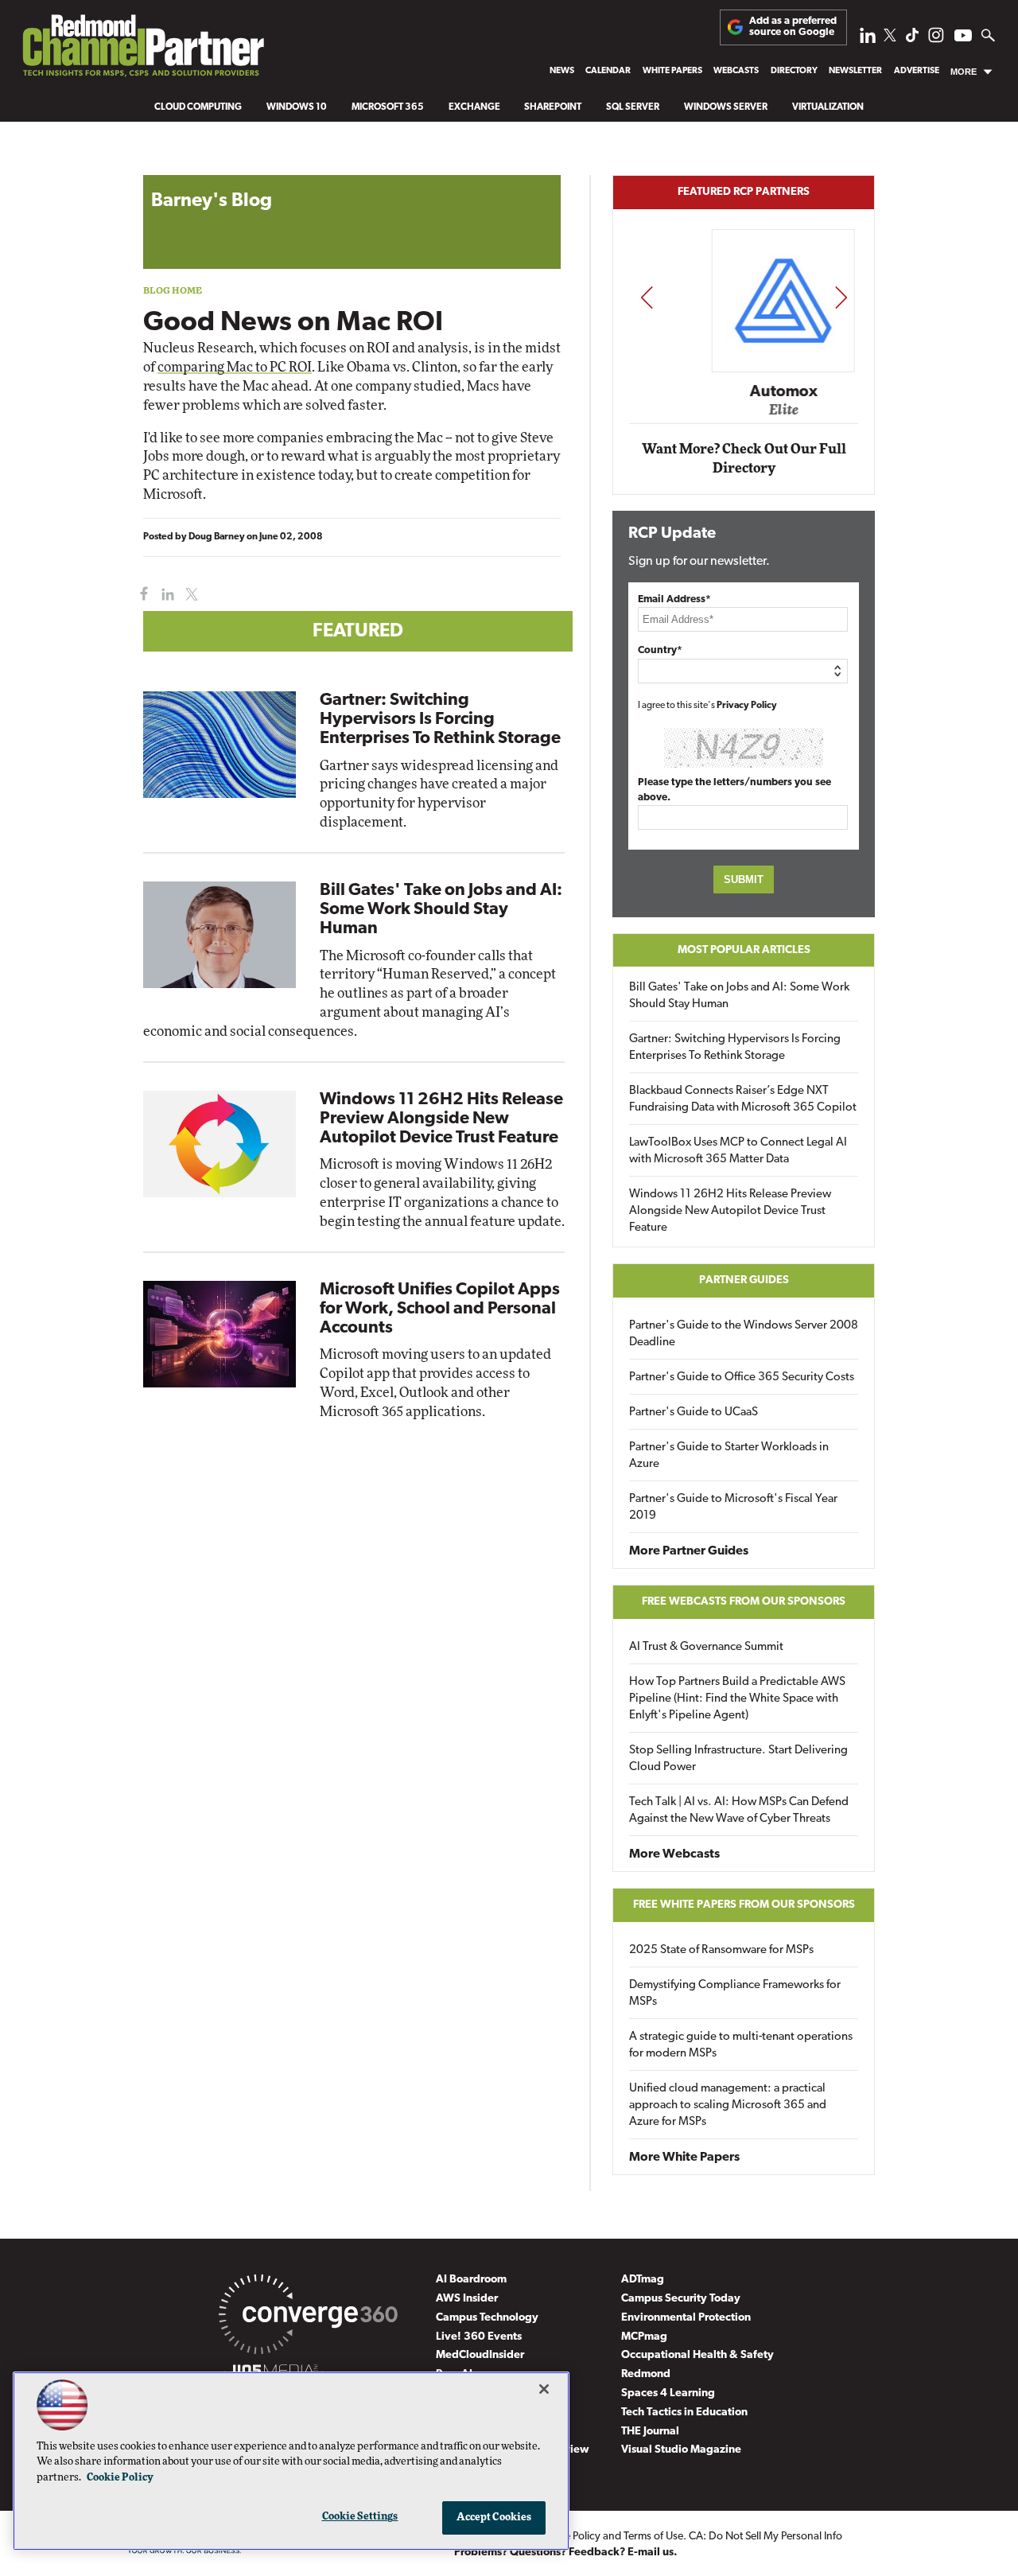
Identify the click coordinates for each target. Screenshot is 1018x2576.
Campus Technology (487, 2318)
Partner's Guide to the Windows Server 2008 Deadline (744, 1334)
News (562, 71)
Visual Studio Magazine (681, 2450)
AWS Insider (467, 2299)
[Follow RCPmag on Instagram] (936, 39)
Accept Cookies (494, 2518)
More (964, 72)
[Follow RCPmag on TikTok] (912, 39)
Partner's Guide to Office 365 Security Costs (742, 1377)
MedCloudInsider (480, 2355)
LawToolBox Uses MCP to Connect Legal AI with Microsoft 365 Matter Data (738, 1151)
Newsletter (855, 71)
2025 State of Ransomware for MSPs (721, 1950)
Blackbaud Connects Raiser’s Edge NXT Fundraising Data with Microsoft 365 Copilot (743, 1099)
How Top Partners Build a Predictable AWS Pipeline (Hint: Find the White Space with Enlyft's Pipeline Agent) (737, 1699)
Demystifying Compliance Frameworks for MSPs (735, 1994)
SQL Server (633, 107)
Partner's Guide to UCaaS (694, 1413)
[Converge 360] (308, 2317)
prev (647, 297)
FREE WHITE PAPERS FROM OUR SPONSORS (744, 1905)
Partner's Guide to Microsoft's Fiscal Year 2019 (733, 1508)
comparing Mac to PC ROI (235, 367)
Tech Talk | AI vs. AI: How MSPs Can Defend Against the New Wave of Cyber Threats (739, 1811)
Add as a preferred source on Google (793, 27)
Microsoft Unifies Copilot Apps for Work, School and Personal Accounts (440, 1309)
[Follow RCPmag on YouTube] (963, 38)
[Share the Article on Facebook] (140, 595)
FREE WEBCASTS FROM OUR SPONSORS (744, 1602)
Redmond (646, 2374)
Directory (794, 71)
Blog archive (181, 167)
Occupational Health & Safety (697, 2355)
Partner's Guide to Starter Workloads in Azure (729, 1456)
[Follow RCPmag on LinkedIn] (868, 39)
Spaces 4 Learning (668, 2393)
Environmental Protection (686, 2318)
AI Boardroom (471, 2280)
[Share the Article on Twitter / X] (190, 595)
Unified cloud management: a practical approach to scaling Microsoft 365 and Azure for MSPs (728, 2105)
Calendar (608, 71)
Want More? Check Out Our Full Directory (744, 459)
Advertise (917, 71)
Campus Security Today (681, 2299)
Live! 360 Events (479, 2337)
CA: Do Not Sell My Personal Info (765, 2537)
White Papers (672, 71)
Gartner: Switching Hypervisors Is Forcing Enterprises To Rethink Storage (440, 720)
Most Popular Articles (744, 950)
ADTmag (643, 2280)
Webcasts (736, 71)
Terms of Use (653, 2537)
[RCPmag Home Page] (142, 50)
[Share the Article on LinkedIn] (165, 595)
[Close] (544, 2389)
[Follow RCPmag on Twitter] (890, 38)
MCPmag (644, 2337)
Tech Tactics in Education (684, 2413)
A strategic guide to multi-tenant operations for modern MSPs (741, 2045)
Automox (745, 391)
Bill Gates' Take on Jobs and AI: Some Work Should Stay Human (441, 910)
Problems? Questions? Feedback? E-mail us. (566, 2553)
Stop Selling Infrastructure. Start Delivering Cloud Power (738, 1759)
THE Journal (650, 2432)
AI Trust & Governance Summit (706, 1647)
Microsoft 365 (388, 107)
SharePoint (553, 107)
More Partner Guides (689, 1551)
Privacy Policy (747, 706)
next (841, 297)
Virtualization (828, 107)
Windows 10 (297, 107)
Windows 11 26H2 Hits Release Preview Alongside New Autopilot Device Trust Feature (441, 1119)
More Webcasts (674, 1854)
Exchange (474, 107)
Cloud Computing (198, 107)
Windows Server (726, 107)
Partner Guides (744, 1280)
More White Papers (684, 2158)
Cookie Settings (360, 2517)
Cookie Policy (120, 2478)
